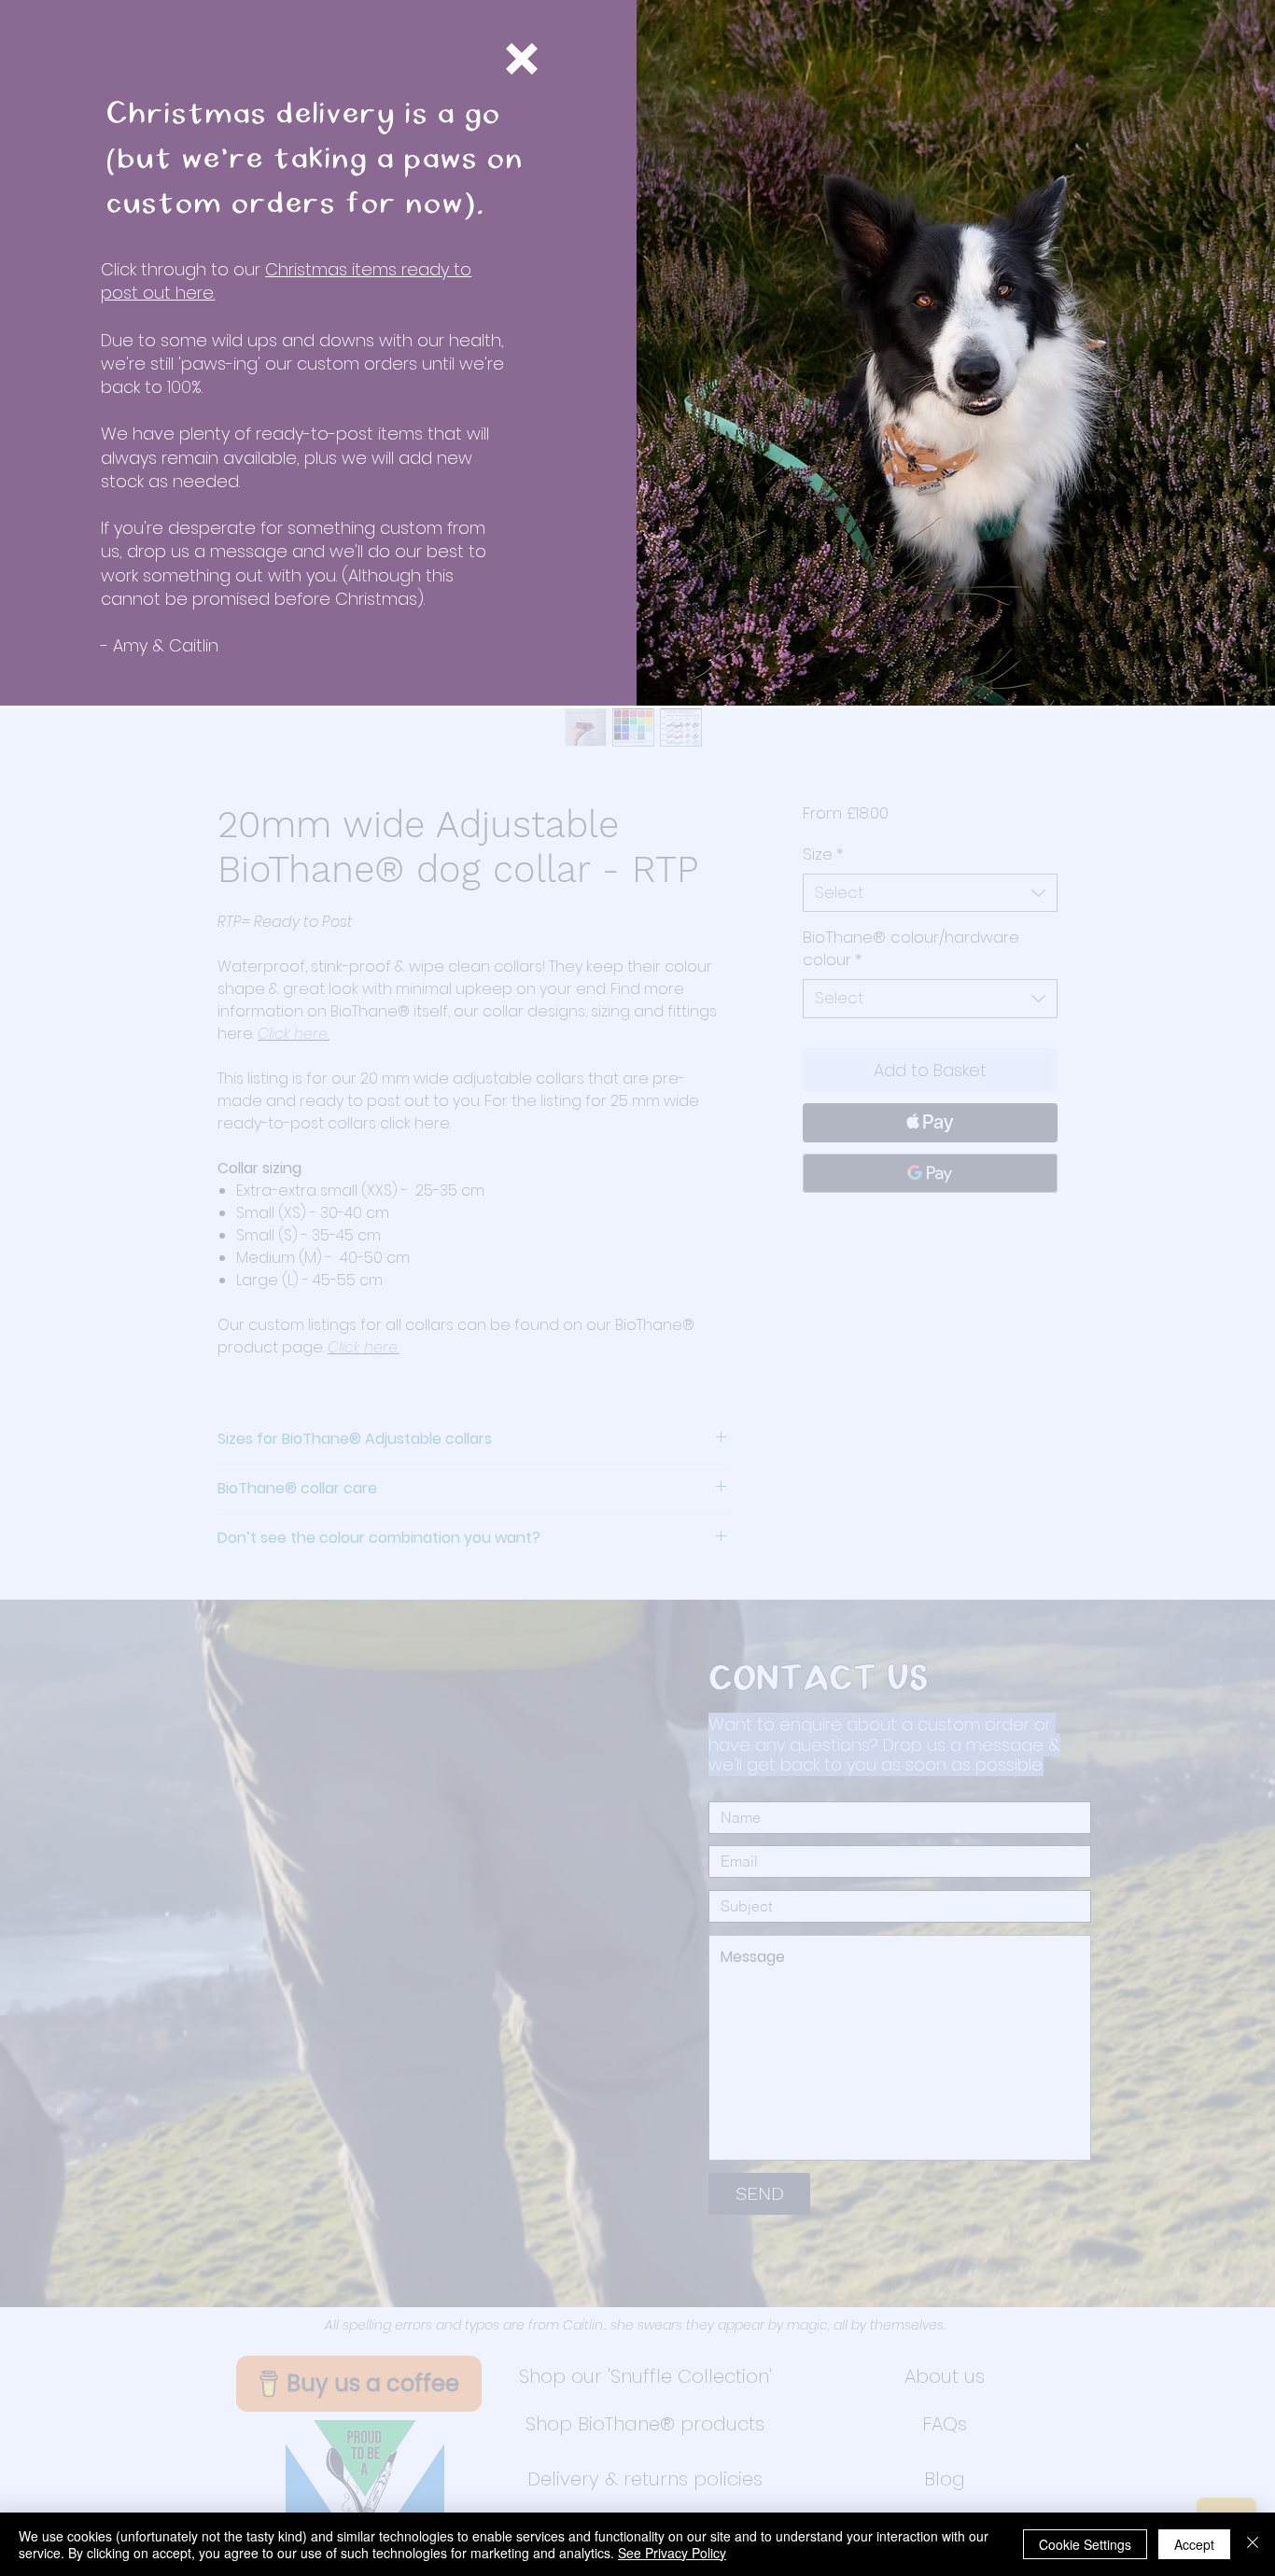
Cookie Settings (1085, 2544)
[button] (522, 59)
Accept (1194, 2544)
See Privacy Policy (672, 2553)
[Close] (1253, 2544)
